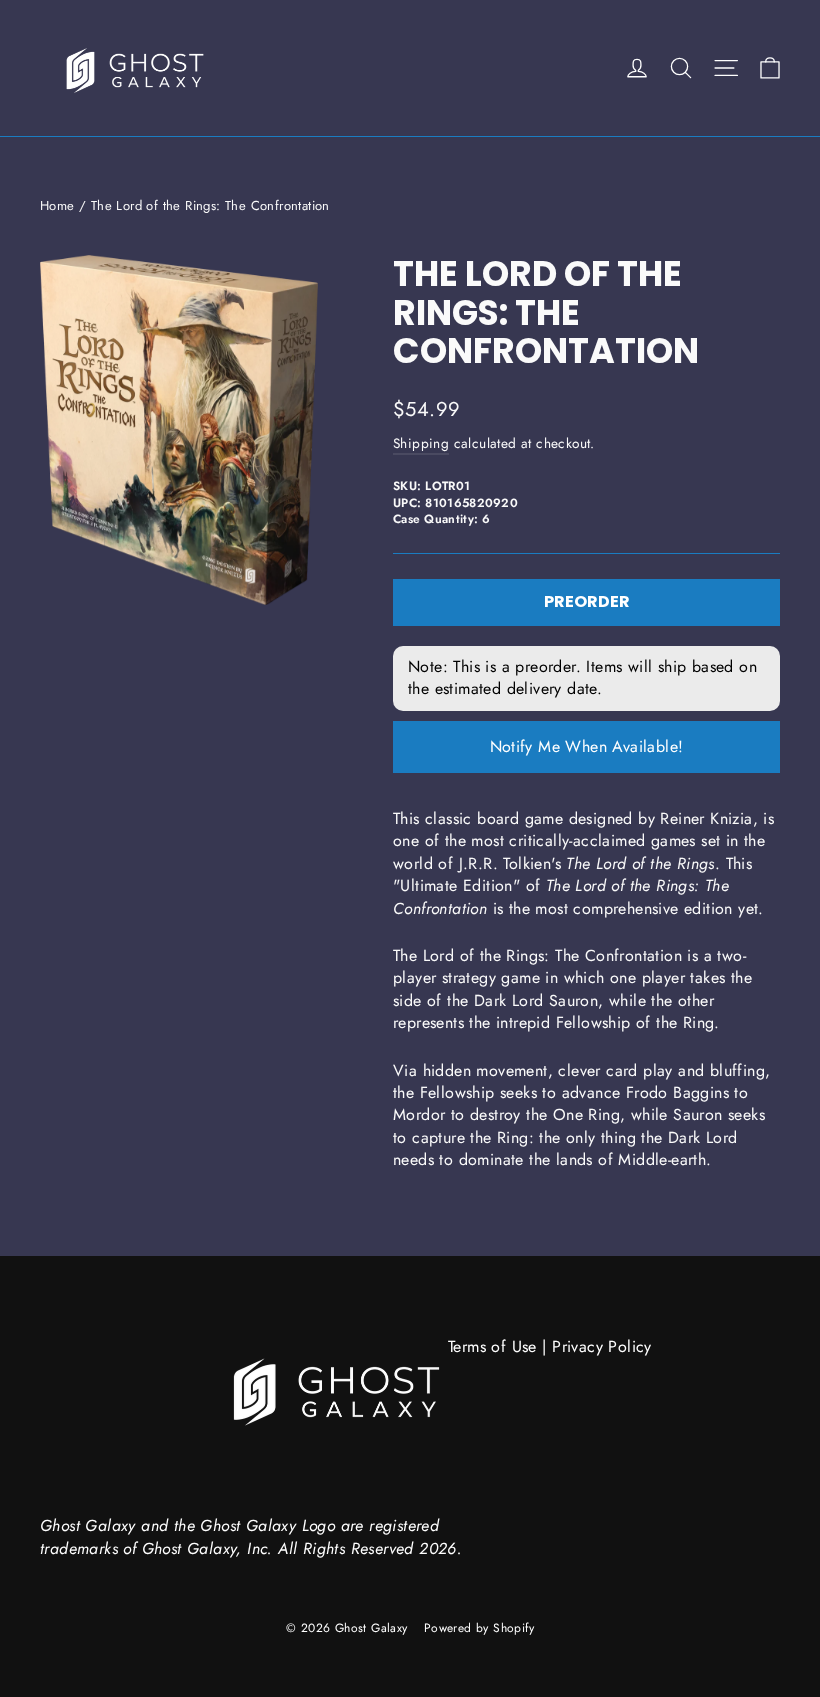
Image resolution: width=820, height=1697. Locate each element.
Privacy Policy (602, 1346)
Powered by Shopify (479, 1628)
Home (57, 205)
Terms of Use (492, 1346)
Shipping (421, 443)
